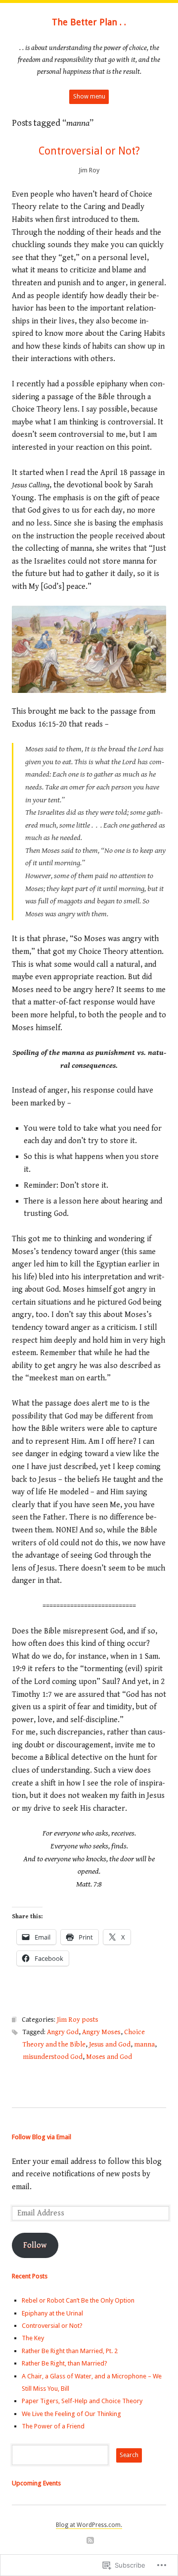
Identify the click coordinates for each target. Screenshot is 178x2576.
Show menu (89, 97)
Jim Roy (89, 170)
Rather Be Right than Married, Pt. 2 (70, 2351)
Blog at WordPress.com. (89, 2525)
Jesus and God (110, 2045)
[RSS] (90, 2541)
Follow (35, 2245)
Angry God (63, 2032)
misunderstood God (53, 2057)
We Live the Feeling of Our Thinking (71, 2414)
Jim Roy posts (78, 2020)
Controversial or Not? (89, 151)
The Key (33, 2338)
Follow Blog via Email (42, 2137)
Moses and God (109, 2057)
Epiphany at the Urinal (52, 2313)
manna (144, 2045)
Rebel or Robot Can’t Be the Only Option (78, 2300)
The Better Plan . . (89, 22)
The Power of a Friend (53, 2426)
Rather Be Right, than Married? (65, 2363)
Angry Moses (101, 2032)
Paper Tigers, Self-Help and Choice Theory (82, 2401)
